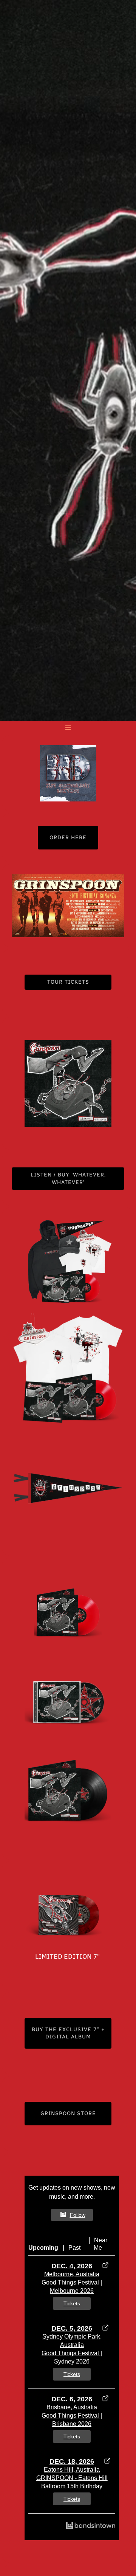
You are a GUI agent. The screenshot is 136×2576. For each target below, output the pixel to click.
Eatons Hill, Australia (72, 2470)
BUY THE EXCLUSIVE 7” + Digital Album (68, 2033)
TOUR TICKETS (68, 982)
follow (78, 2215)
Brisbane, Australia (72, 2407)
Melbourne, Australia (72, 2274)
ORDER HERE (68, 838)
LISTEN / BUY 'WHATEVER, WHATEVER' (68, 1179)
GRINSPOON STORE (68, 2113)
